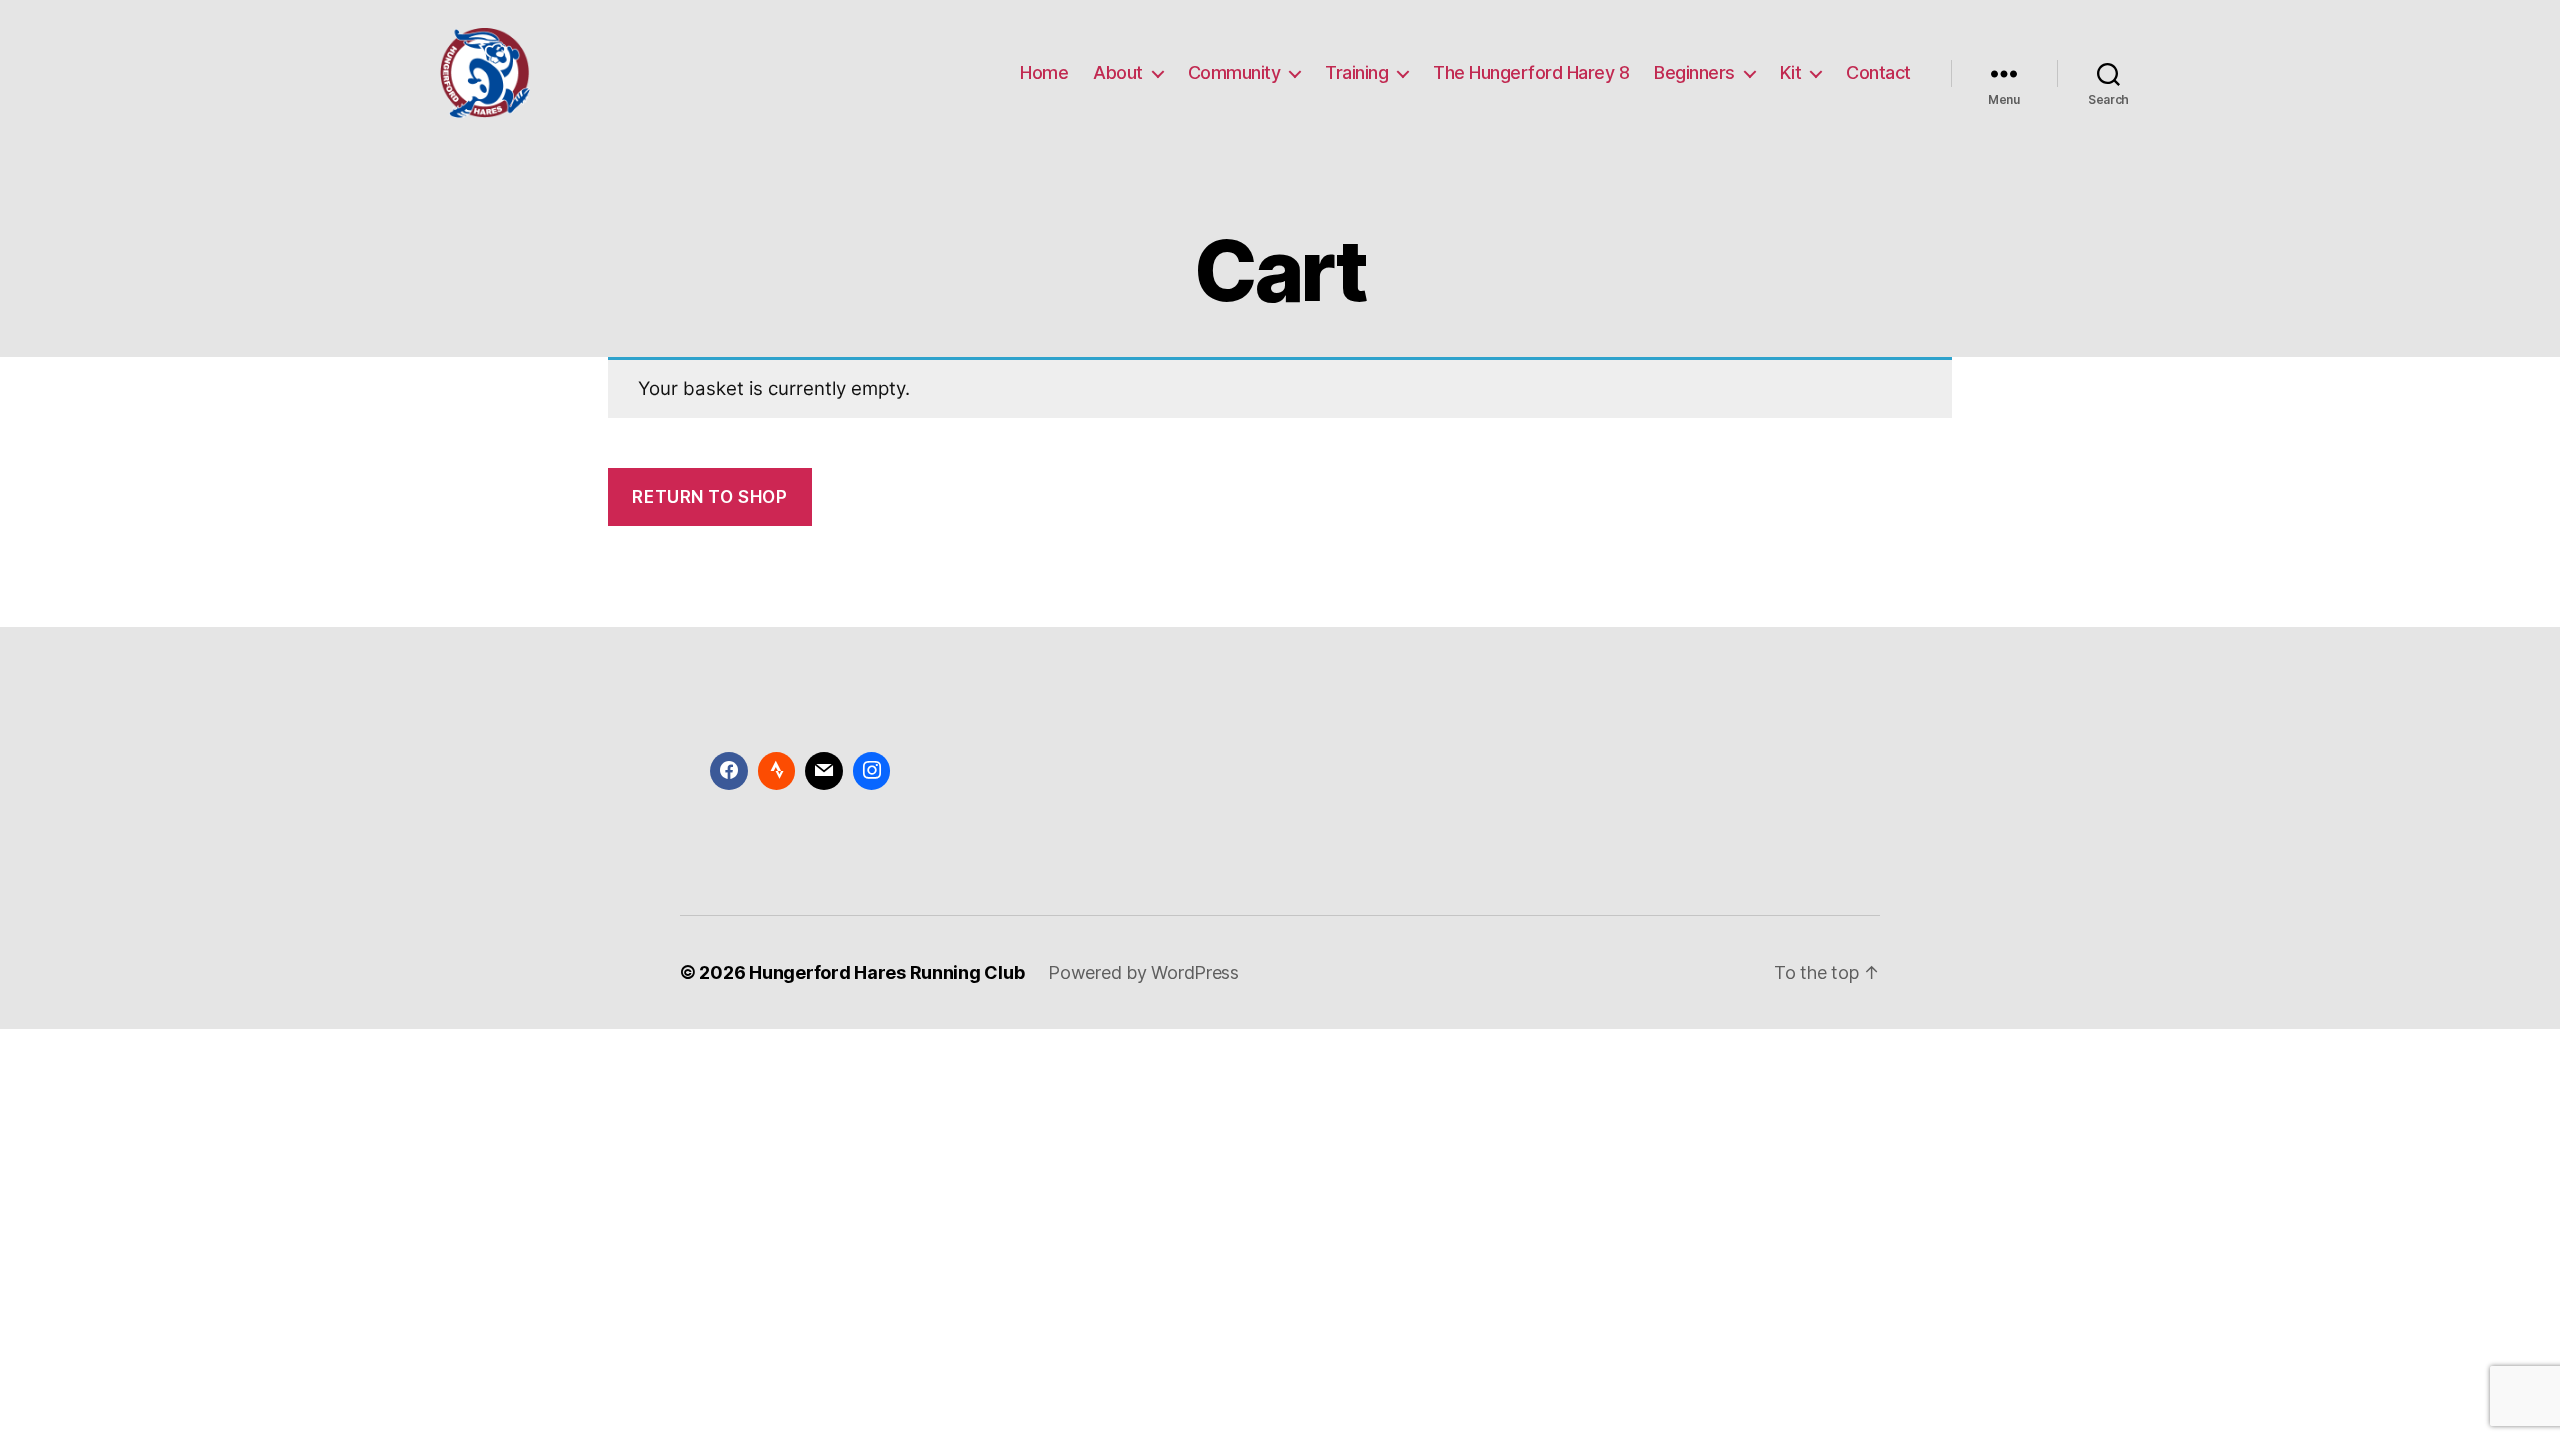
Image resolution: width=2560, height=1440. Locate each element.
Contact (1878, 72)
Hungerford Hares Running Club (886, 972)
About (1118, 72)
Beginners (1694, 72)
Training (1356, 72)
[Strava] (777, 771)
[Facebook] (729, 771)
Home (1044, 72)
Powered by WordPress (1143, 972)
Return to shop (709, 497)
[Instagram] (872, 771)
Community (1234, 72)
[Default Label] (824, 771)
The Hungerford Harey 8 (1531, 72)
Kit (1791, 72)
